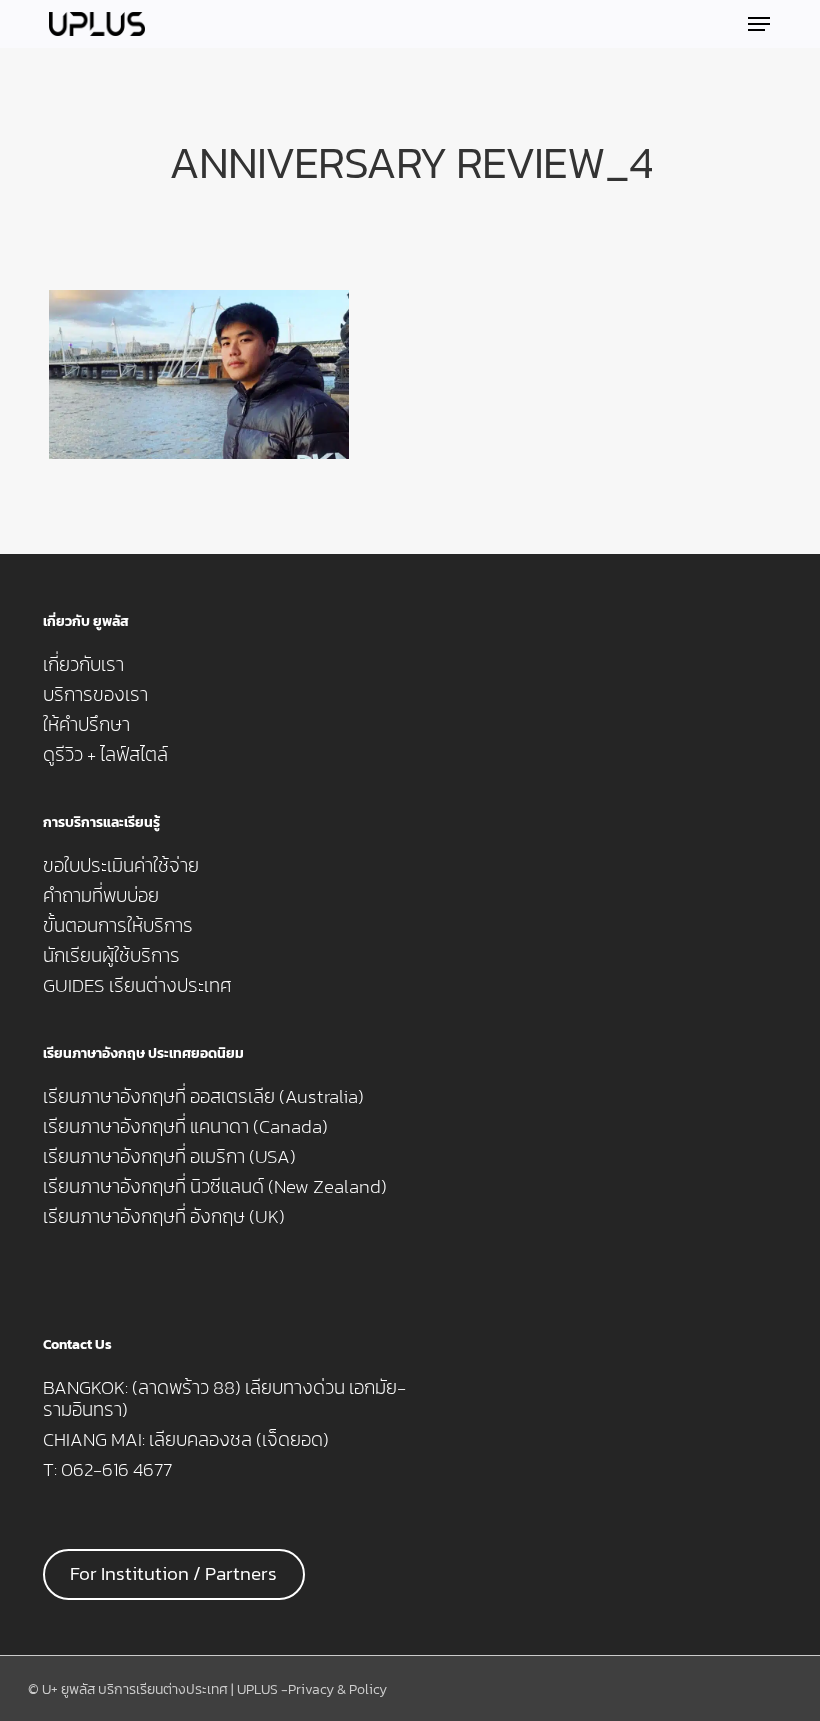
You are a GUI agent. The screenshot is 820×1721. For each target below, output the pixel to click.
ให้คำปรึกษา (86, 725)
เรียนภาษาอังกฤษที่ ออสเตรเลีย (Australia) (203, 1097)
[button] (759, 24)
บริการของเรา (95, 695)
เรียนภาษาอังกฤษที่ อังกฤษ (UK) (164, 1217)
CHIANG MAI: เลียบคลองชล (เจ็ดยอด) (186, 1440)
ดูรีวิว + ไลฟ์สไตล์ (105, 755)
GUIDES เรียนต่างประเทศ (137, 986)
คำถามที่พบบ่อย (101, 896)
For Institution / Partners (173, 1573)
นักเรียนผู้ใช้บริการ (111, 956)
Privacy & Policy (337, 1689)
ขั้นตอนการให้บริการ (118, 926)
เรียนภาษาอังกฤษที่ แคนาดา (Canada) (185, 1127)
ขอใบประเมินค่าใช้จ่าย (121, 866)
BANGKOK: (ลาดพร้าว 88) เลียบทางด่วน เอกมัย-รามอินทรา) (224, 1399)
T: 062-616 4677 (107, 1470)
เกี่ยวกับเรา (83, 665)
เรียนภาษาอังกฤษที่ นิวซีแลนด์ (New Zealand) (215, 1187)
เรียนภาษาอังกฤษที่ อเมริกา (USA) (169, 1157)
